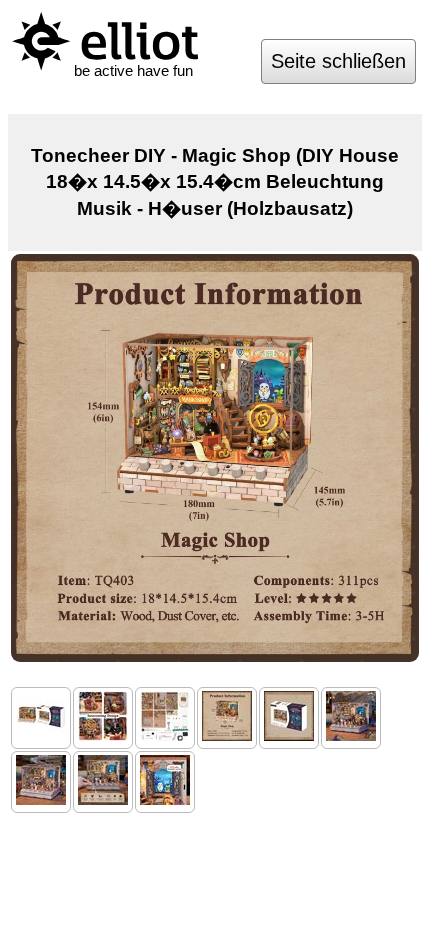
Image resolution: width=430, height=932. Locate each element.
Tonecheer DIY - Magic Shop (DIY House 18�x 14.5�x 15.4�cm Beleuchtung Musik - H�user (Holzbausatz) (215, 182)
